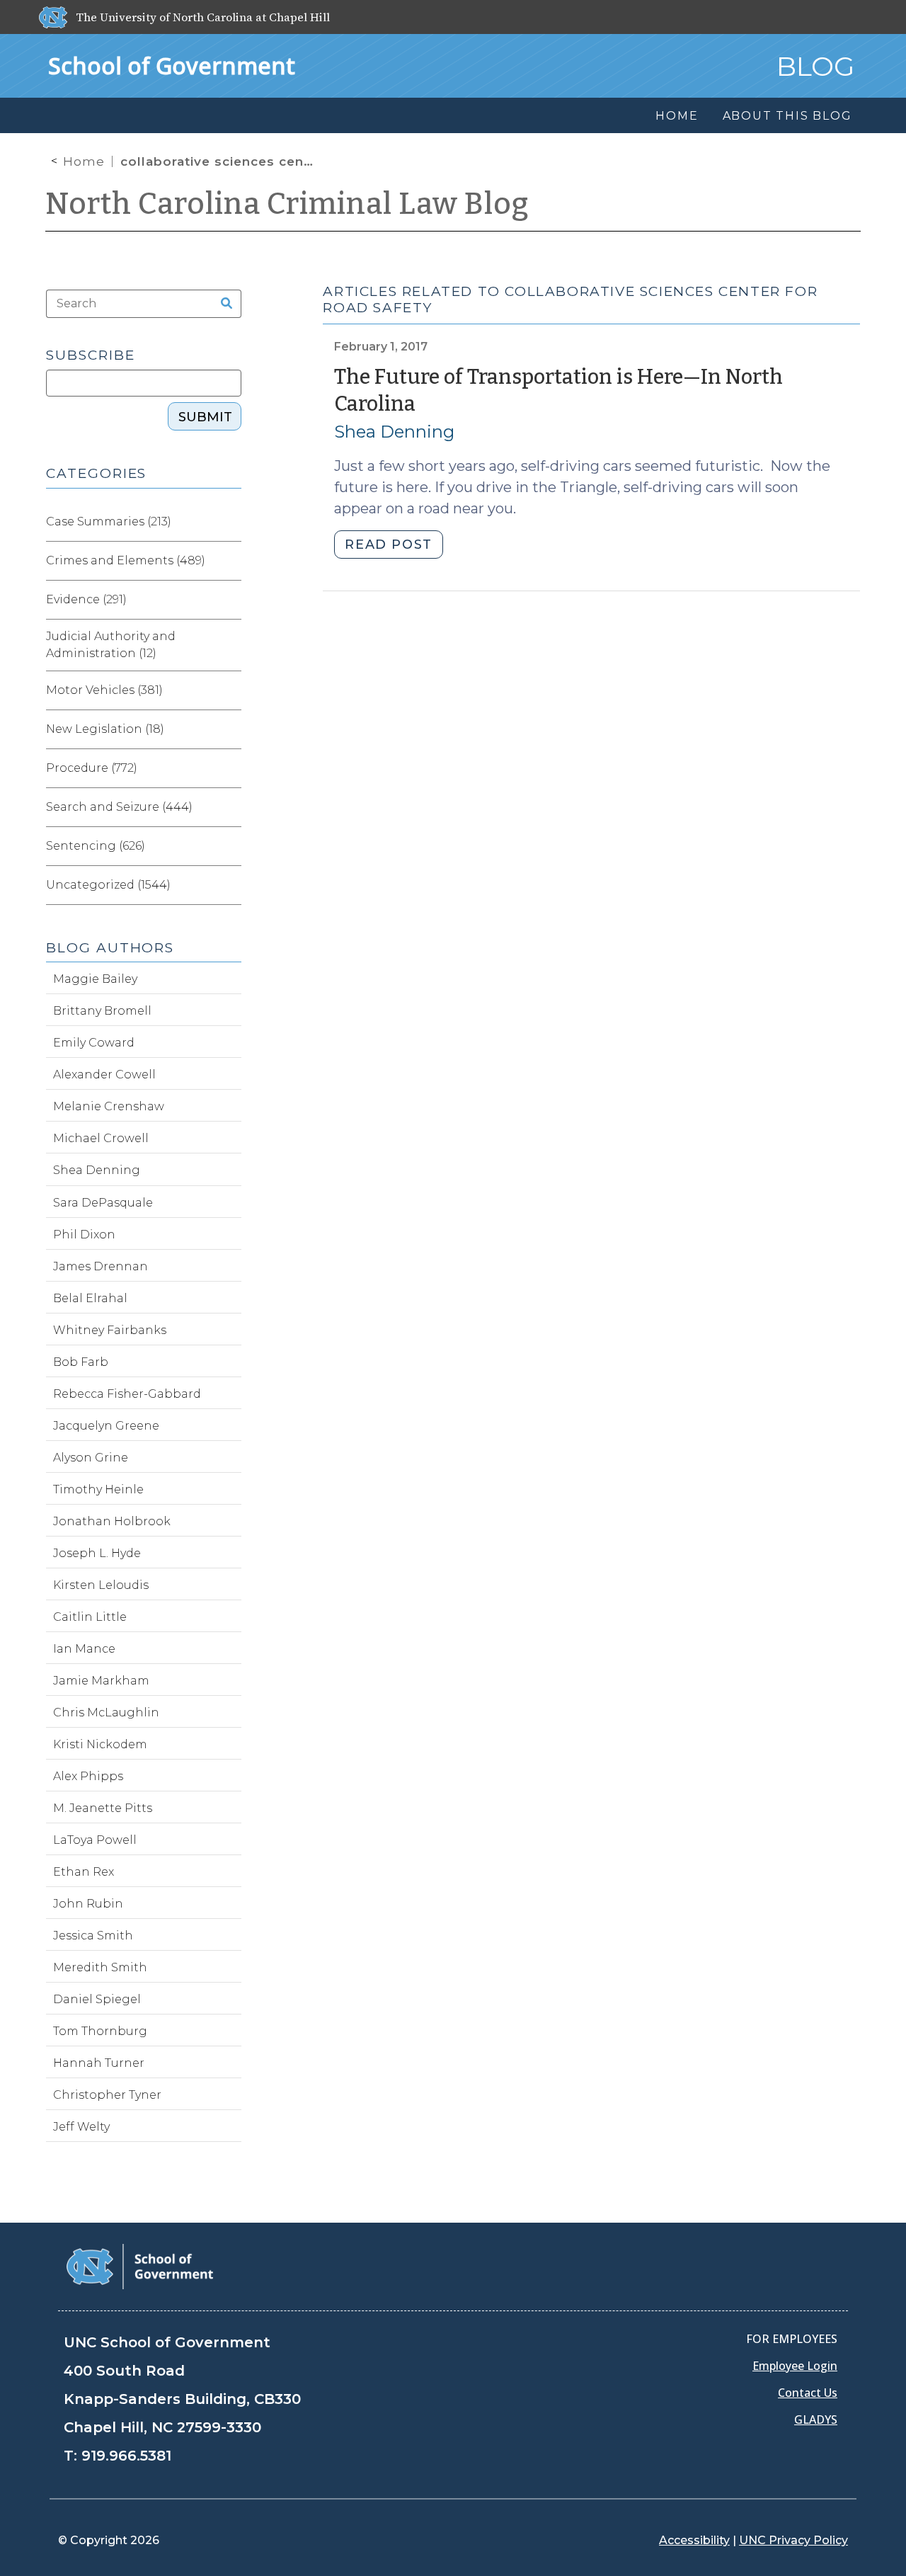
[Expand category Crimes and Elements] (230, 561)
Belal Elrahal (90, 1298)
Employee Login (795, 2366)
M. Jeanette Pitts (103, 1808)
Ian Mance (84, 1649)
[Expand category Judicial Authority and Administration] (230, 645)
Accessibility (694, 2540)
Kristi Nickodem (100, 1744)
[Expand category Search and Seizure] (230, 807)
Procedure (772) (92, 768)
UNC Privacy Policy (793, 2540)
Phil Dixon (84, 1235)
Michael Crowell (101, 1138)
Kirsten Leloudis (101, 1585)
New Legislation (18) (105, 729)
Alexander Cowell (104, 1075)
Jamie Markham (101, 1681)
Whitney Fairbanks (110, 1330)
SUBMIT (205, 417)
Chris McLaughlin (106, 1712)
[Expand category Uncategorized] (230, 885)
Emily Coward (94, 1043)
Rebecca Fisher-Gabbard (127, 1394)
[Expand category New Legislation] (230, 729)
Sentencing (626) (96, 846)
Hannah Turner (99, 2063)
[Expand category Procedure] (230, 768)
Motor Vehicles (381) (104, 690)
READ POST (388, 545)
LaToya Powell (95, 1840)
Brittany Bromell (102, 1011)
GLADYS (816, 2420)
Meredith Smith (100, 1967)
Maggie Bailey (95, 979)
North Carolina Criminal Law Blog (287, 204)
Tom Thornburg (100, 2031)
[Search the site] (222, 304)
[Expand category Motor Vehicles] (230, 690)
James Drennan (101, 1266)
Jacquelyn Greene (106, 1426)
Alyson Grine (91, 1458)
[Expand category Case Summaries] (230, 522)
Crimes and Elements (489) (126, 560)
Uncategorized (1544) (108, 885)
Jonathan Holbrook (112, 1521)
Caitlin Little (90, 1617)
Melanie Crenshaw (109, 1106)
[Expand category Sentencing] (230, 846)
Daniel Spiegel (97, 1999)
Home (84, 161)
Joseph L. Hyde (97, 1553)
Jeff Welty (81, 2127)
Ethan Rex (84, 1872)
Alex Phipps (88, 1776)
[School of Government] (140, 2266)
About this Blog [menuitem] (787, 116)
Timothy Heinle (98, 1489)
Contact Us (808, 2393)
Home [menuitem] (677, 116)
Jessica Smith (93, 1936)
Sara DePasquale (103, 1203)
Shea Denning (394, 432)
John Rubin (88, 1904)
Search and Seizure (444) (119, 807)
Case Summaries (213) (109, 522)
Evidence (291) (86, 599)
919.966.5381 (126, 2456)
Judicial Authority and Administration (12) (111, 645)
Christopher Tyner (107, 2095)
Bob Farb (81, 1362)
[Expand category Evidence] (230, 600)
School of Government (172, 65)
